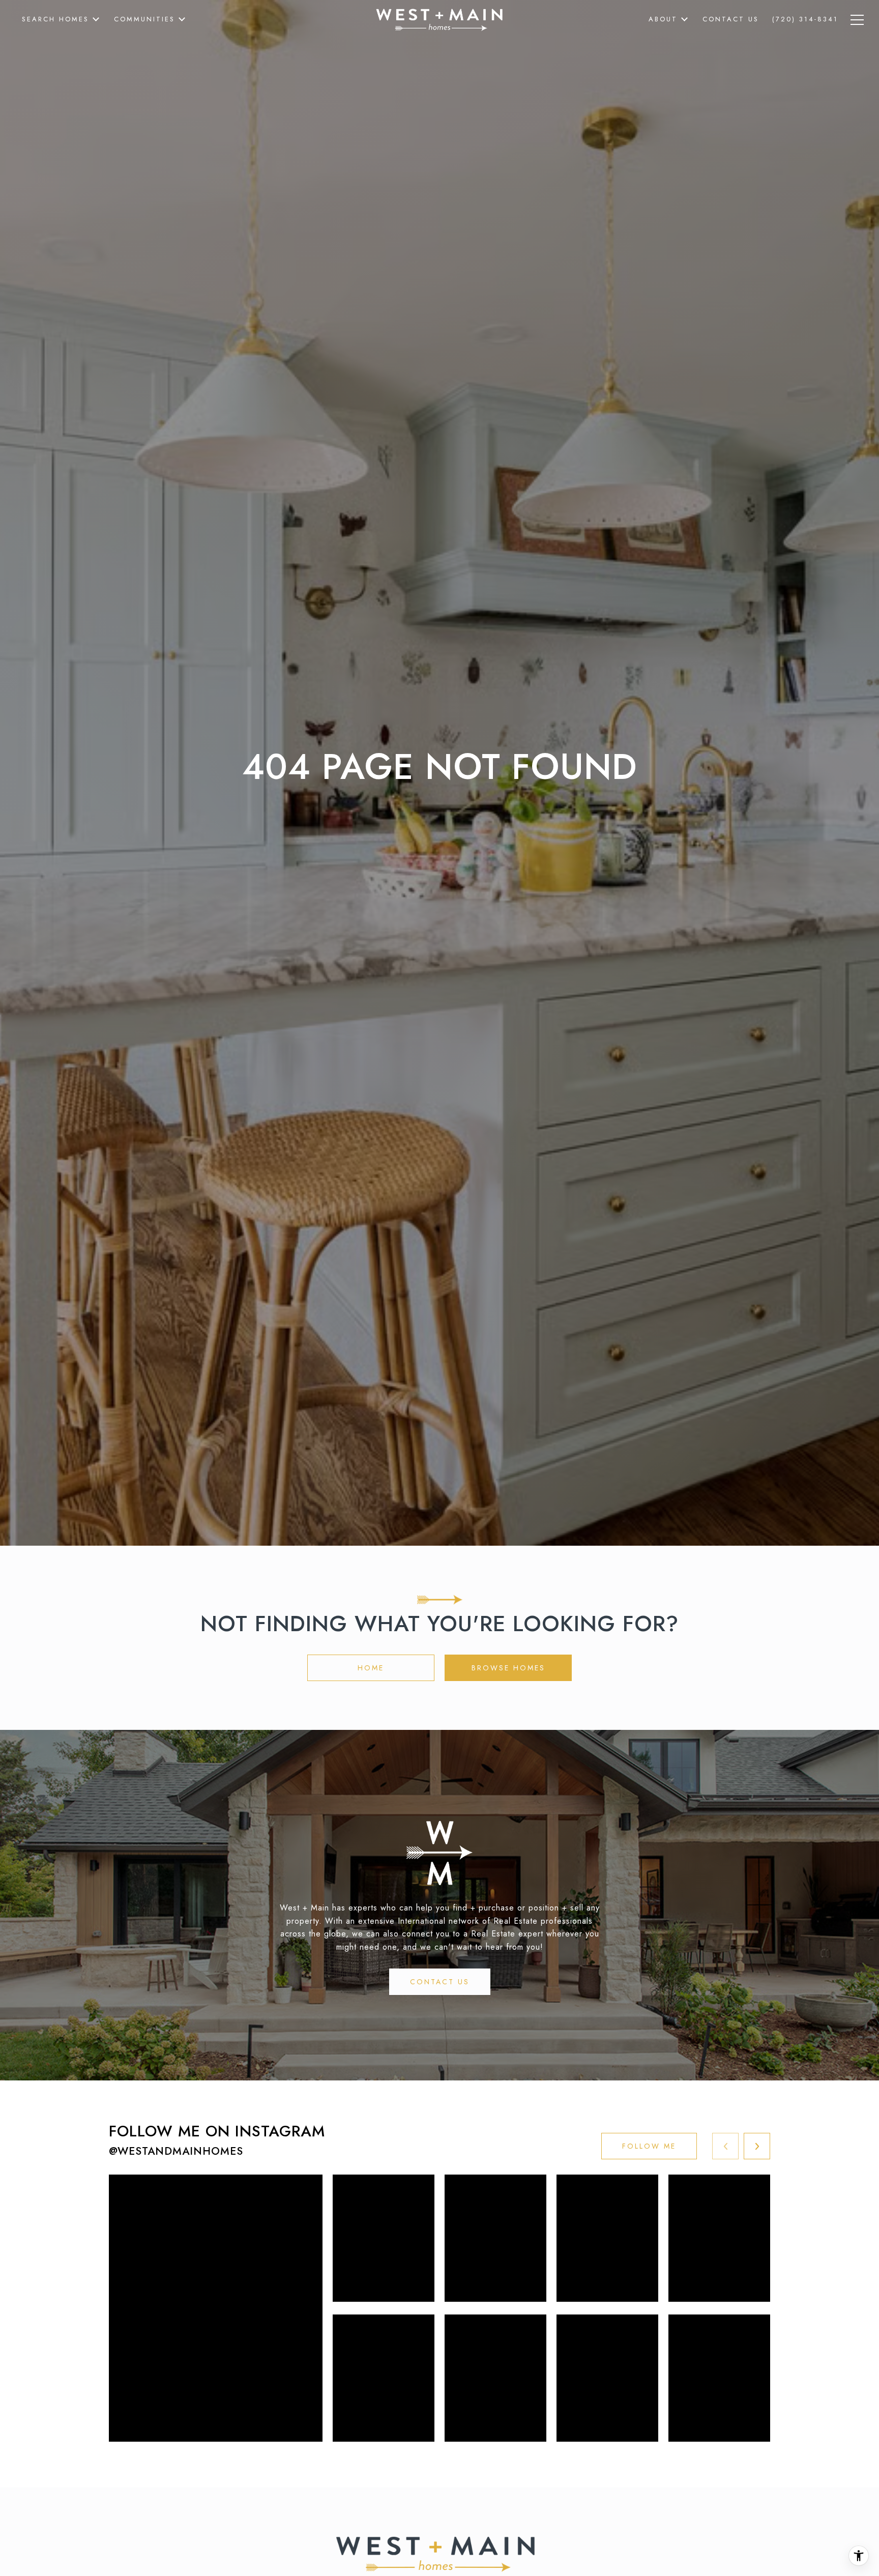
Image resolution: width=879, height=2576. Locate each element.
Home (371, 1668)
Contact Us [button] (440, 1982)
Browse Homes (508, 1668)
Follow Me (649, 2146)
